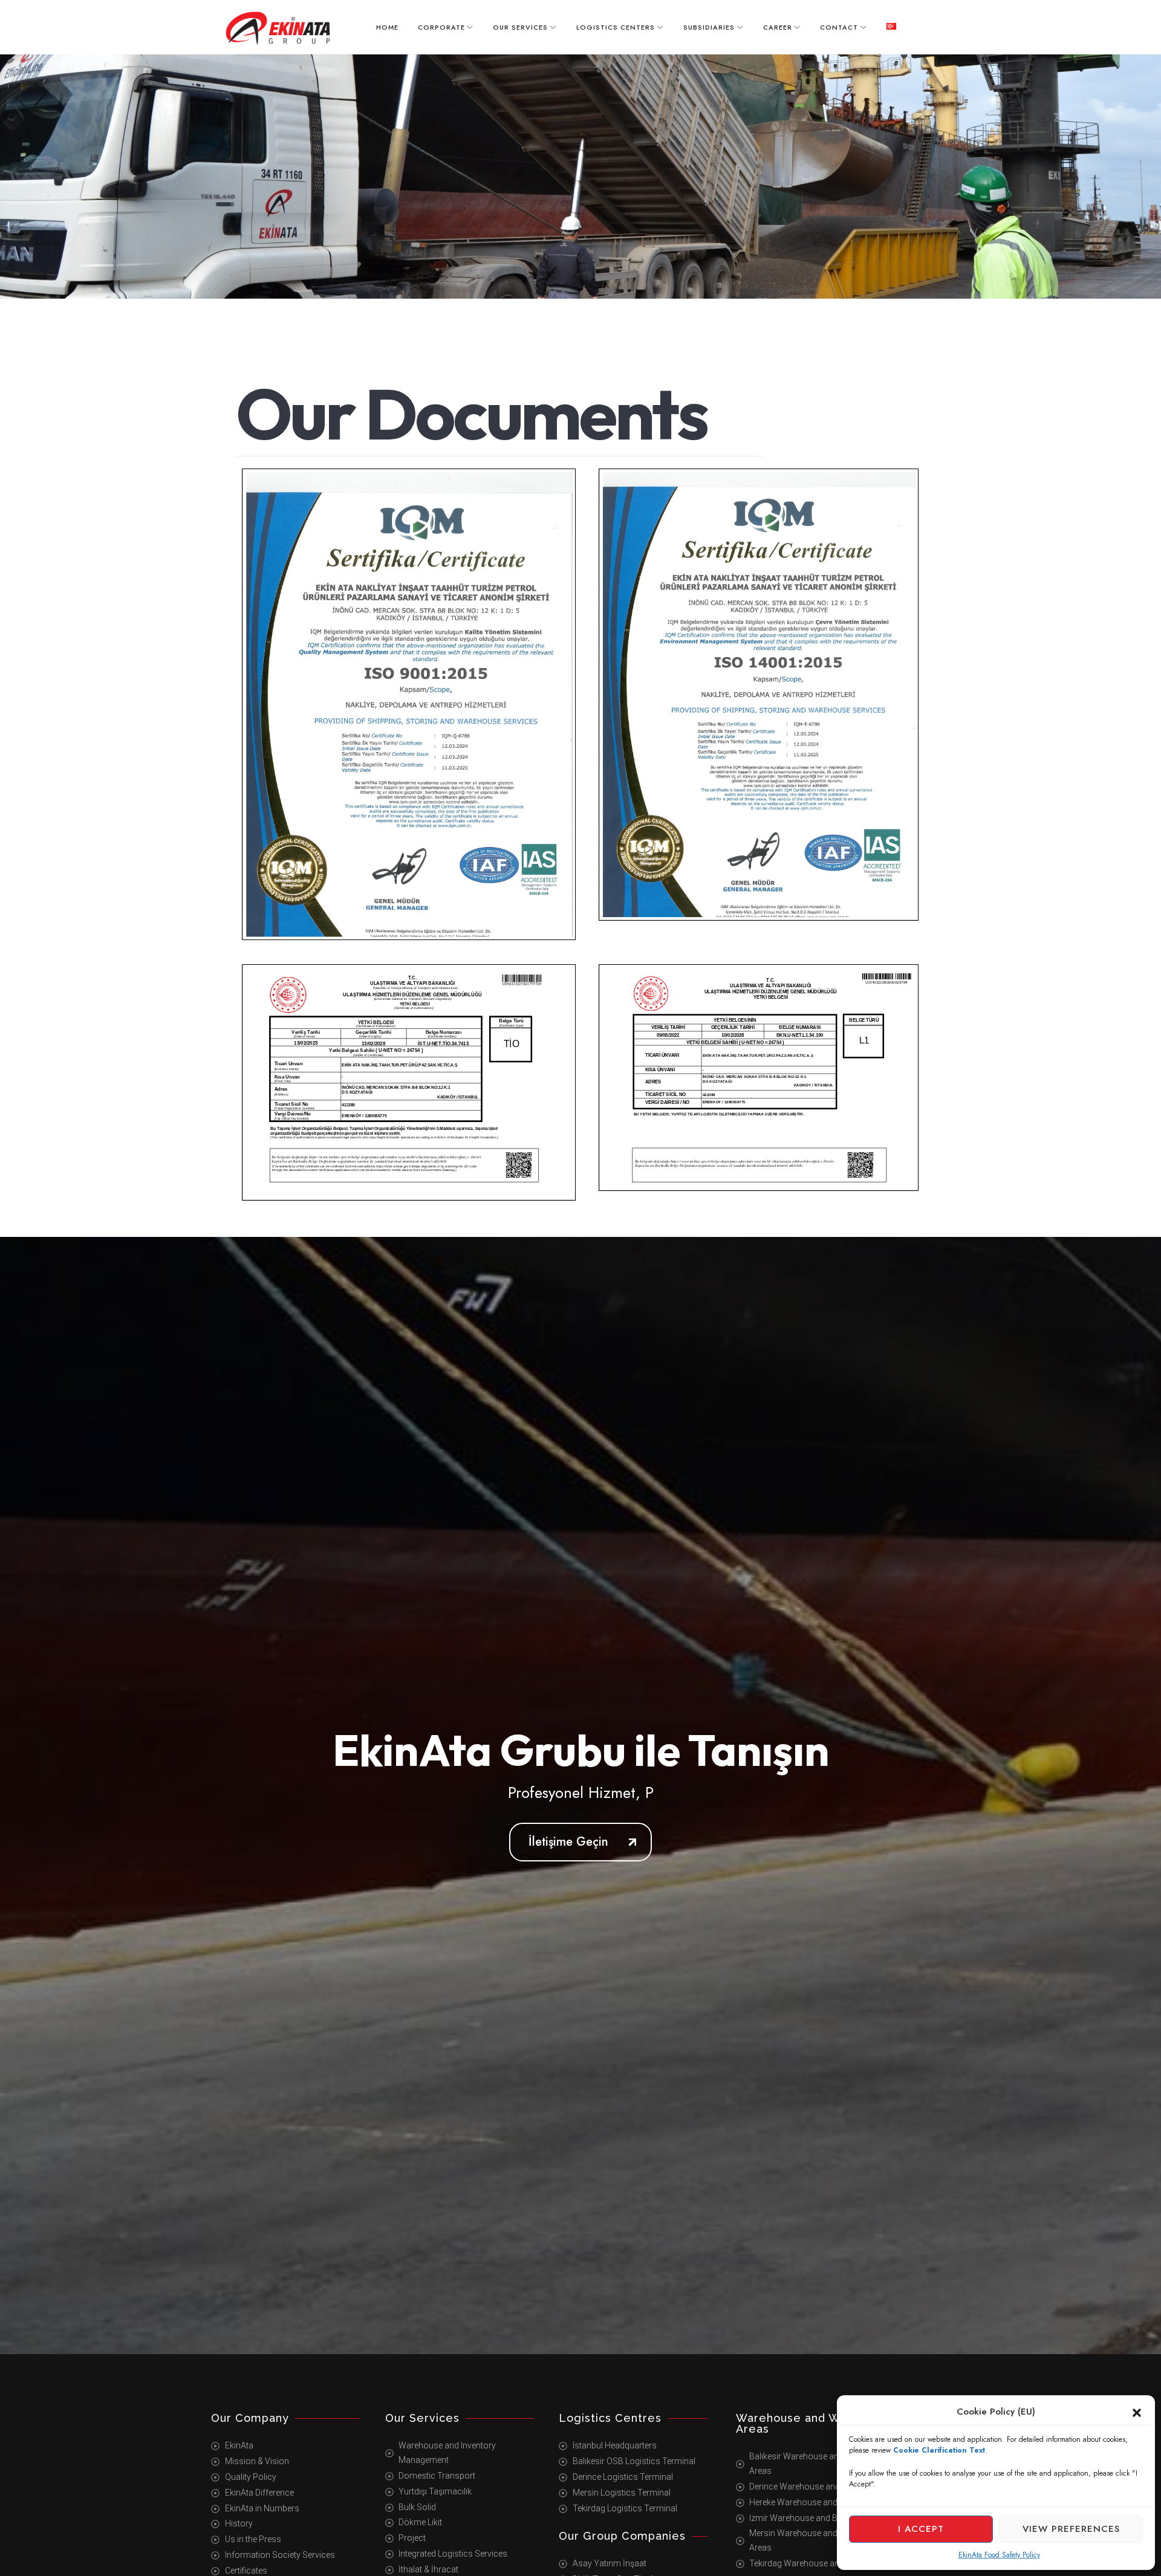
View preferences (1071, 2529)
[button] (1137, 2412)
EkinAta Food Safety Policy (999, 2555)
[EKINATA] (278, 28)
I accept (921, 2529)
